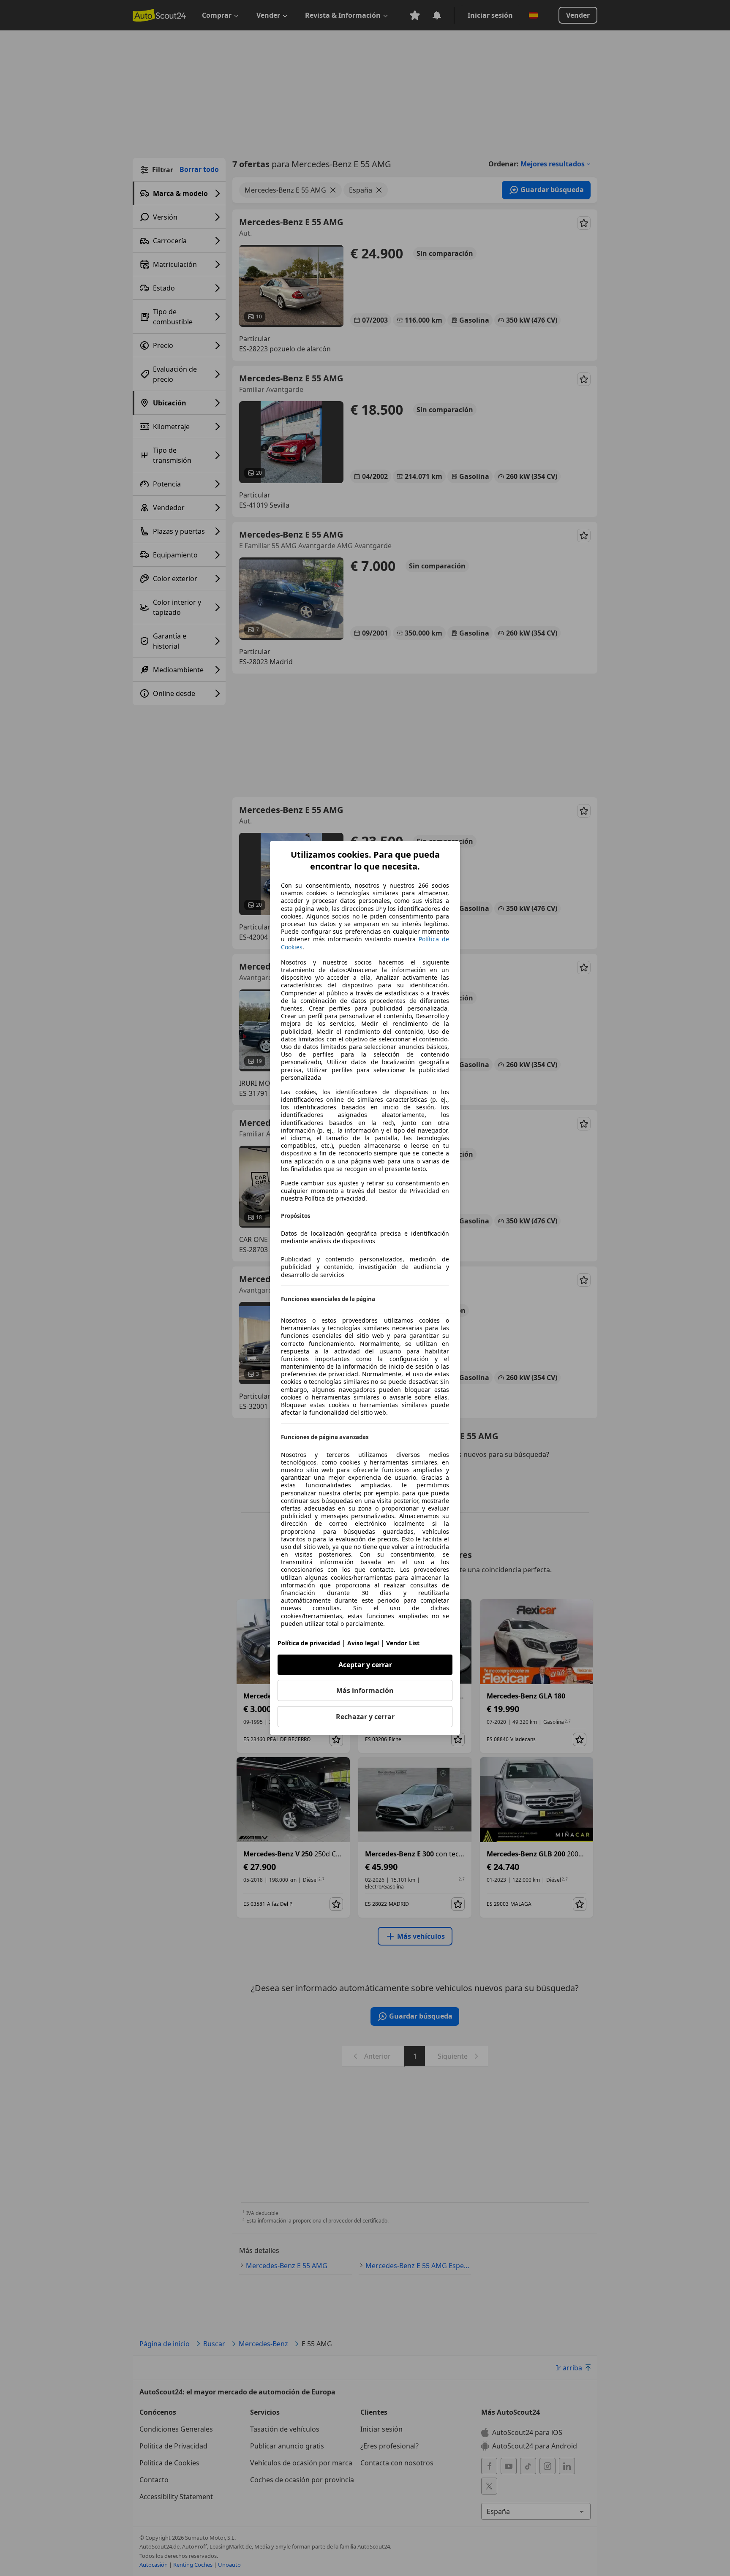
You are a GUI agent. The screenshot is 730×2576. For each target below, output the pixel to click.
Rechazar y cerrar (365, 1717)
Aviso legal (363, 1643)
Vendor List (403, 1643)
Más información (365, 1690)
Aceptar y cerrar (365, 1665)
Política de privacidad (309, 1643)
